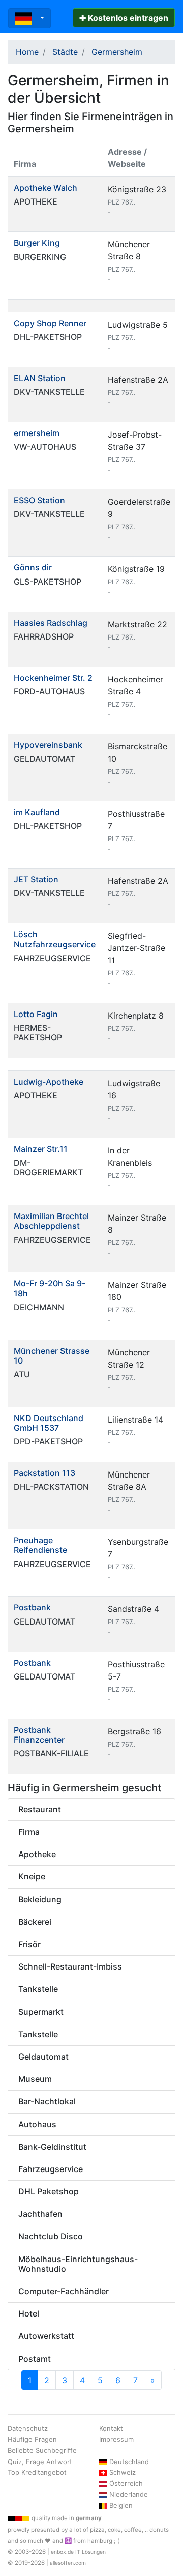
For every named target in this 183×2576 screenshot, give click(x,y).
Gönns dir (33, 567)
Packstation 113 (44, 1473)
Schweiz (123, 2472)
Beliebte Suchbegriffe (42, 2450)
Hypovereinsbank (48, 745)
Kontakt (111, 2428)
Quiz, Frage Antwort (40, 2462)
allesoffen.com (68, 2563)
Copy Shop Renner (50, 323)
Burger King (37, 243)
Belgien (121, 2505)
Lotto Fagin (36, 1014)
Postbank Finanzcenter (39, 1735)
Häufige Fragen (32, 2439)
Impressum (116, 2439)
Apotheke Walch (45, 188)
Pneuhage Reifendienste (40, 1545)
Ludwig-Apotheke (49, 1082)
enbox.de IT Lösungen (78, 2552)
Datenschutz (28, 2428)
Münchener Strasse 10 (52, 1356)
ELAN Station (40, 378)
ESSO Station (39, 500)
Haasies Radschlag (51, 623)
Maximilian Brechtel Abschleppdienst (51, 1221)
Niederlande (129, 2494)
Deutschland (129, 2462)
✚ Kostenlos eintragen (124, 18)
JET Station (36, 879)
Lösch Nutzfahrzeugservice (55, 939)
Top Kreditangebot (37, 2472)
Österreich (126, 2483)
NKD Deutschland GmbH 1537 (49, 1423)
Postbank (32, 1607)
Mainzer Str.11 (41, 1149)
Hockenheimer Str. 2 (53, 678)
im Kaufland (37, 812)
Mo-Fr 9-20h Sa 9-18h (50, 1288)
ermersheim (37, 433)
